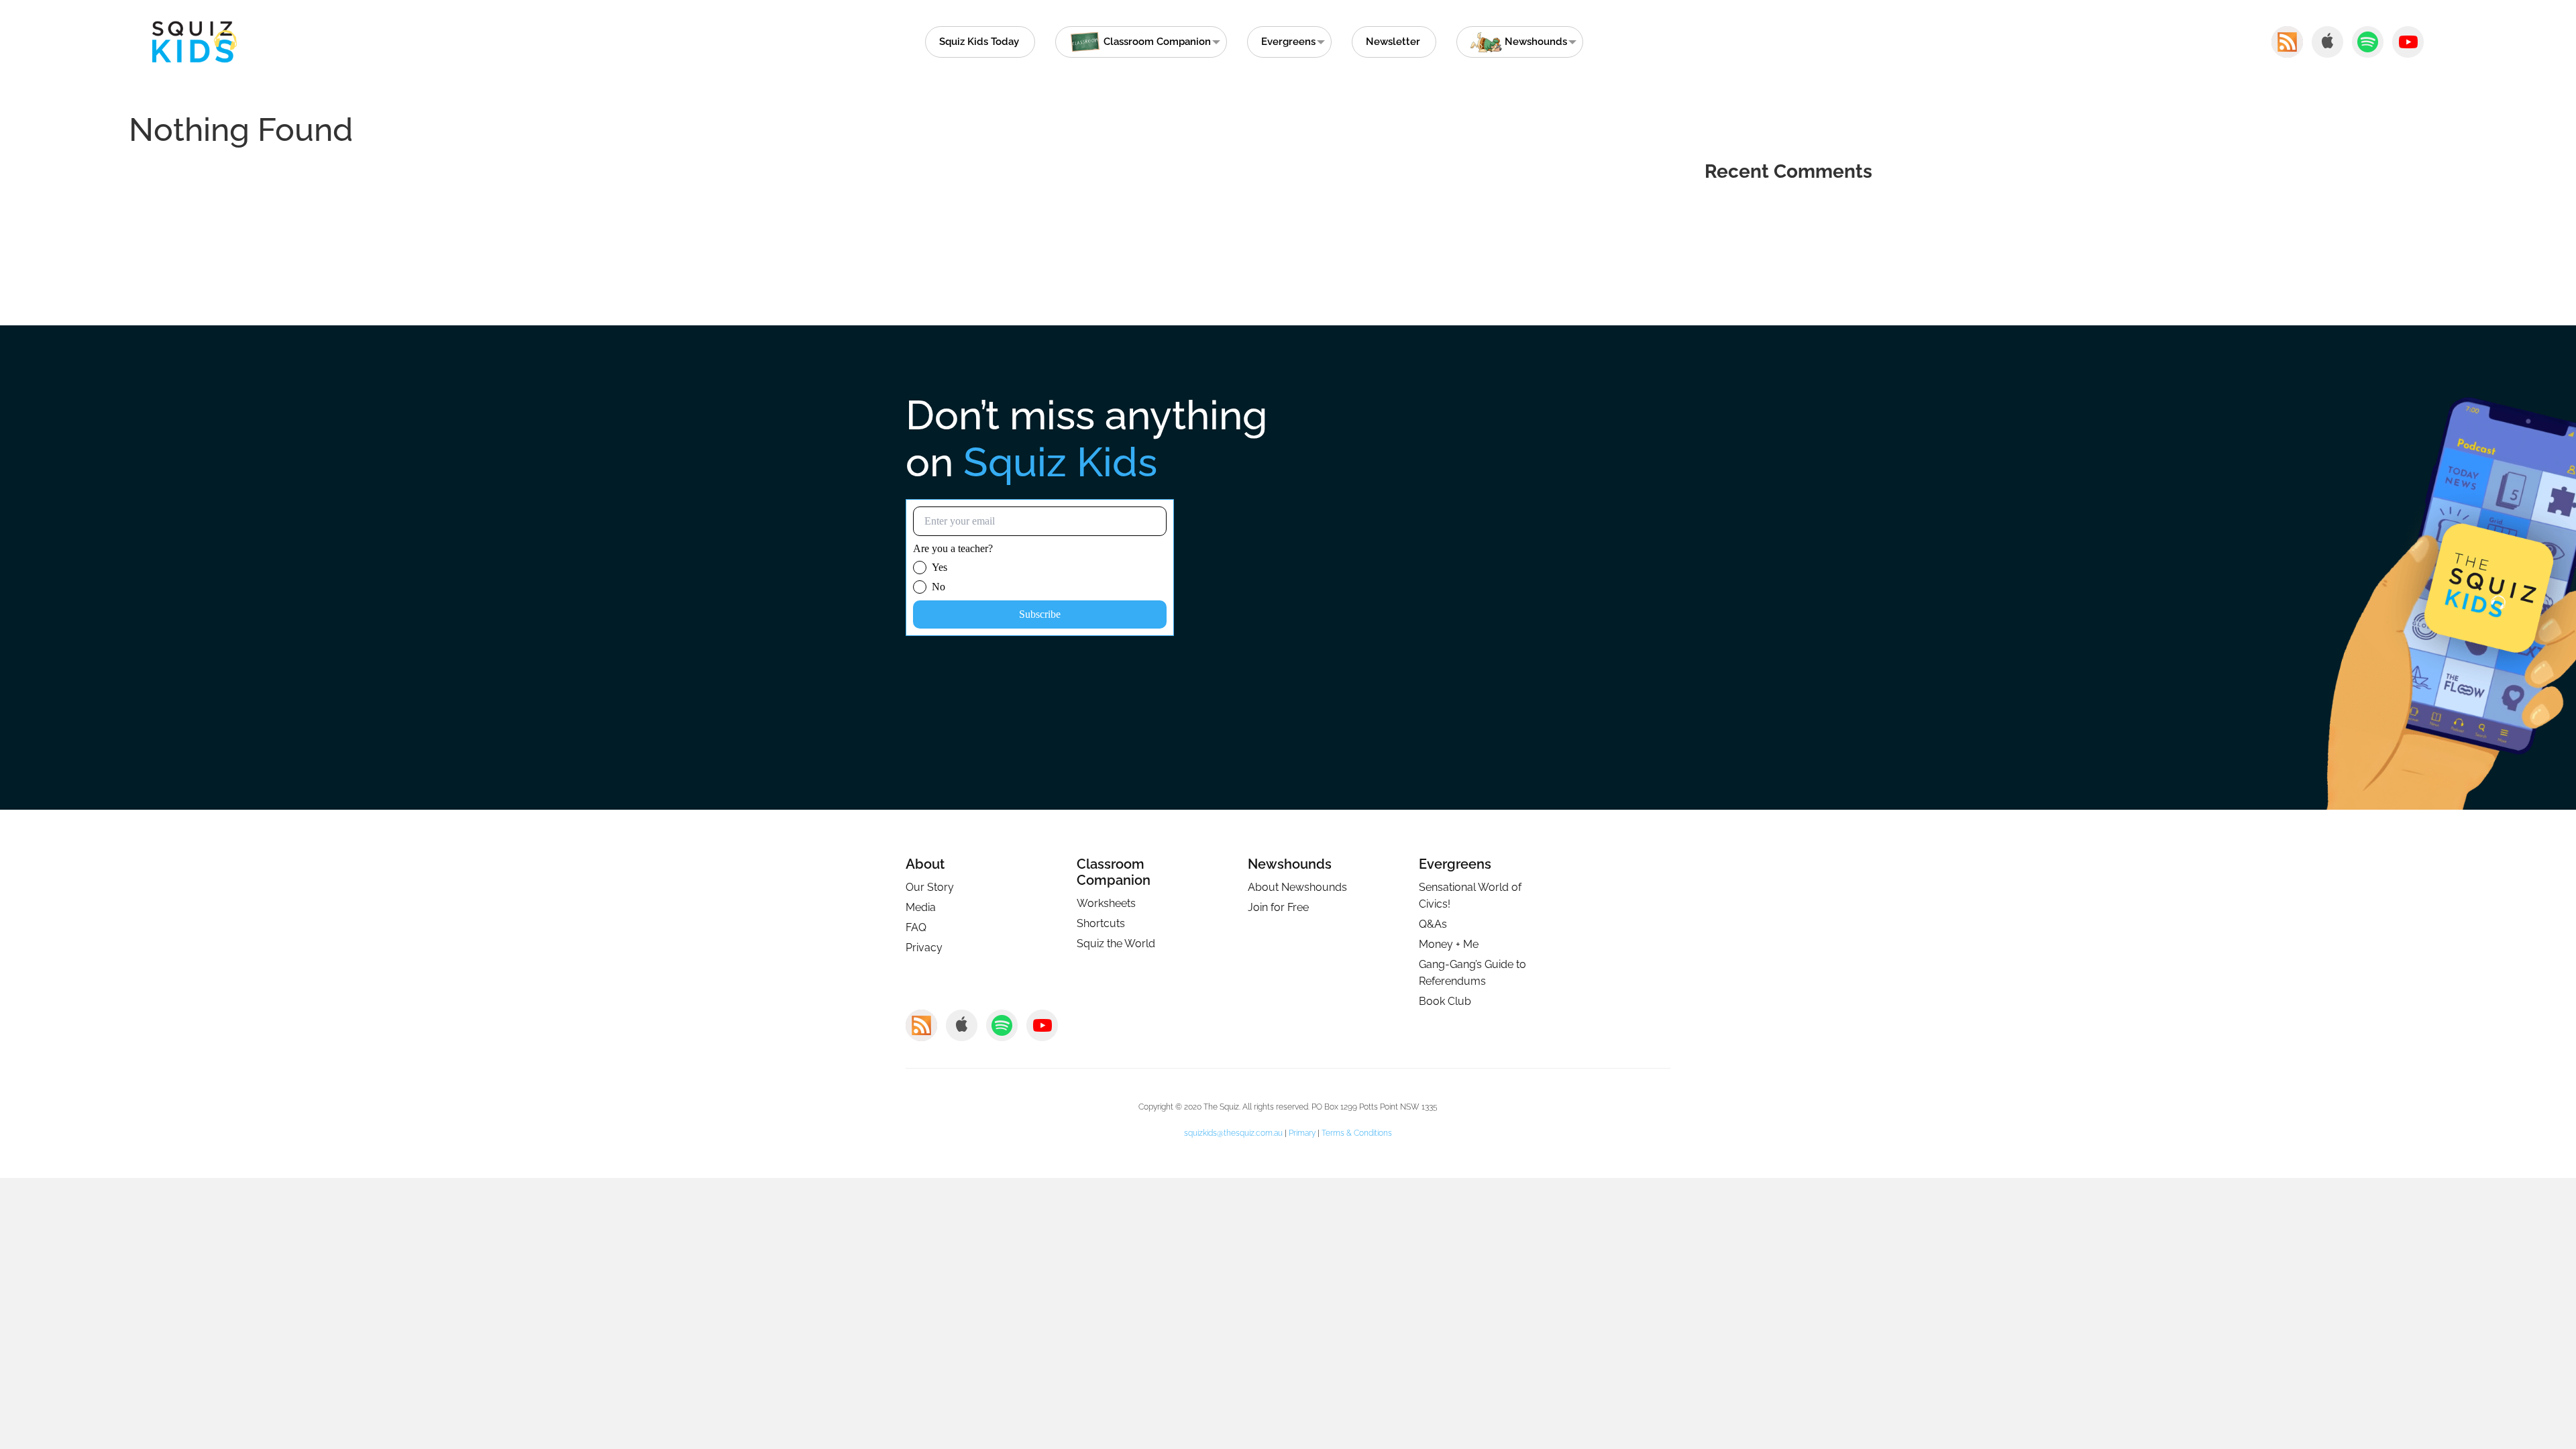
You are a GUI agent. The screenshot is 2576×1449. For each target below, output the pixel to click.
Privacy (924, 948)
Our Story (930, 887)
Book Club (1445, 1001)
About (925, 864)
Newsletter (1393, 42)
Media (921, 907)
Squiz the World (1116, 944)
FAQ (916, 927)
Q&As (1433, 924)
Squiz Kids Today (979, 42)
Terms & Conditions (1357, 1133)
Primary (1302, 1133)
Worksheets (1106, 903)
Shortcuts (1101, 923)
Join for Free (1278, 907)
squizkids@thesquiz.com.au (1233, 1133)
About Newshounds (1297, 887)
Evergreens (1288, 42)
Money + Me (1449, 944)
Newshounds (1290, 864)
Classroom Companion (1114, 872)
